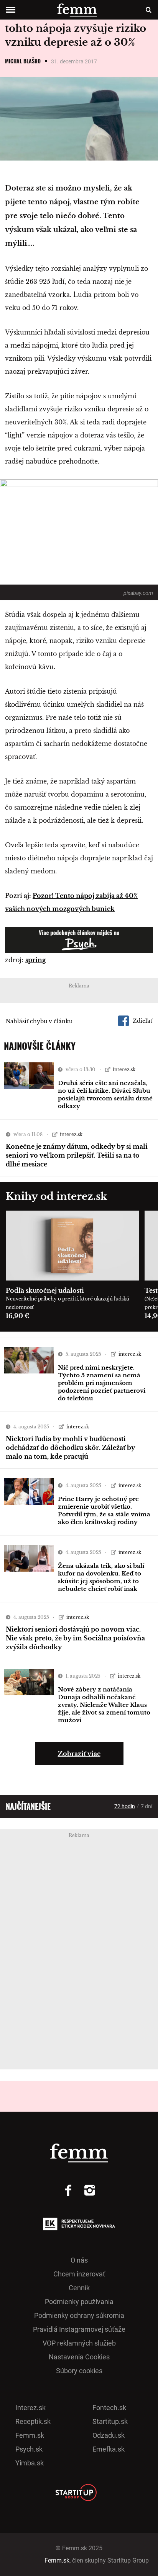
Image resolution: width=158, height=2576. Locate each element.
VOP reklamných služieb (79, 2343)
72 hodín (125, 1806)
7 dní (146, 1806)
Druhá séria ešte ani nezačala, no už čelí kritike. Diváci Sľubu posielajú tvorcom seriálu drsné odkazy (105, 1094)
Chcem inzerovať (79, 2274)
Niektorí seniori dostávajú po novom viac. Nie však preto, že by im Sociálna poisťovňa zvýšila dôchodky (75, 1638)
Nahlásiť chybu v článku (39, 1021)
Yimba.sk (30, 2463)
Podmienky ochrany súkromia (79, 2315)
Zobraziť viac (79, 1754)
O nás (79, 2260)
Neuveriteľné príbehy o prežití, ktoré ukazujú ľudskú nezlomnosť (67, 1303)
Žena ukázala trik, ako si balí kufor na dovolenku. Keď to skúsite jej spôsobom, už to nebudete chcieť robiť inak (101, 1577)
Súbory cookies (79, 2371)
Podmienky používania (79, 2302)
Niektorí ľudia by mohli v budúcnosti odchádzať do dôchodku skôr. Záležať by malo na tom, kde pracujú (70, 1448)
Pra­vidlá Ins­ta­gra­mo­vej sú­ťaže (79, 2329)
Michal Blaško (23, 61)
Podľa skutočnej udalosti (45, 1290)
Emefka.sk (109, 2449)
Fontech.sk (109, 2408)
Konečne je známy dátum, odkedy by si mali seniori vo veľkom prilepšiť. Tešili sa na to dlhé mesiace (77, 1155)
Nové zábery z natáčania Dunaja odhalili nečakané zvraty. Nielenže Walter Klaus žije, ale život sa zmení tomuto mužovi (104, 1705)
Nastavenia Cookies (79, 2357)
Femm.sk (30, 2435)
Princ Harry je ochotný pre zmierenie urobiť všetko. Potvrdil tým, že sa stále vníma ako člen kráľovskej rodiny (104, 1510)
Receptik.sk (33, 2421)
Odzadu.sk (109, 2435)
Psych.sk (29, 2449)
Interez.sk (30, 2408)
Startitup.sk (110, 2421)
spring (36, 960)
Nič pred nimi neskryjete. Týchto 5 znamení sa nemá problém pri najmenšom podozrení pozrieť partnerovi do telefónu (102, 1383)
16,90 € (17, 1316)
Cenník (79, 2288)
